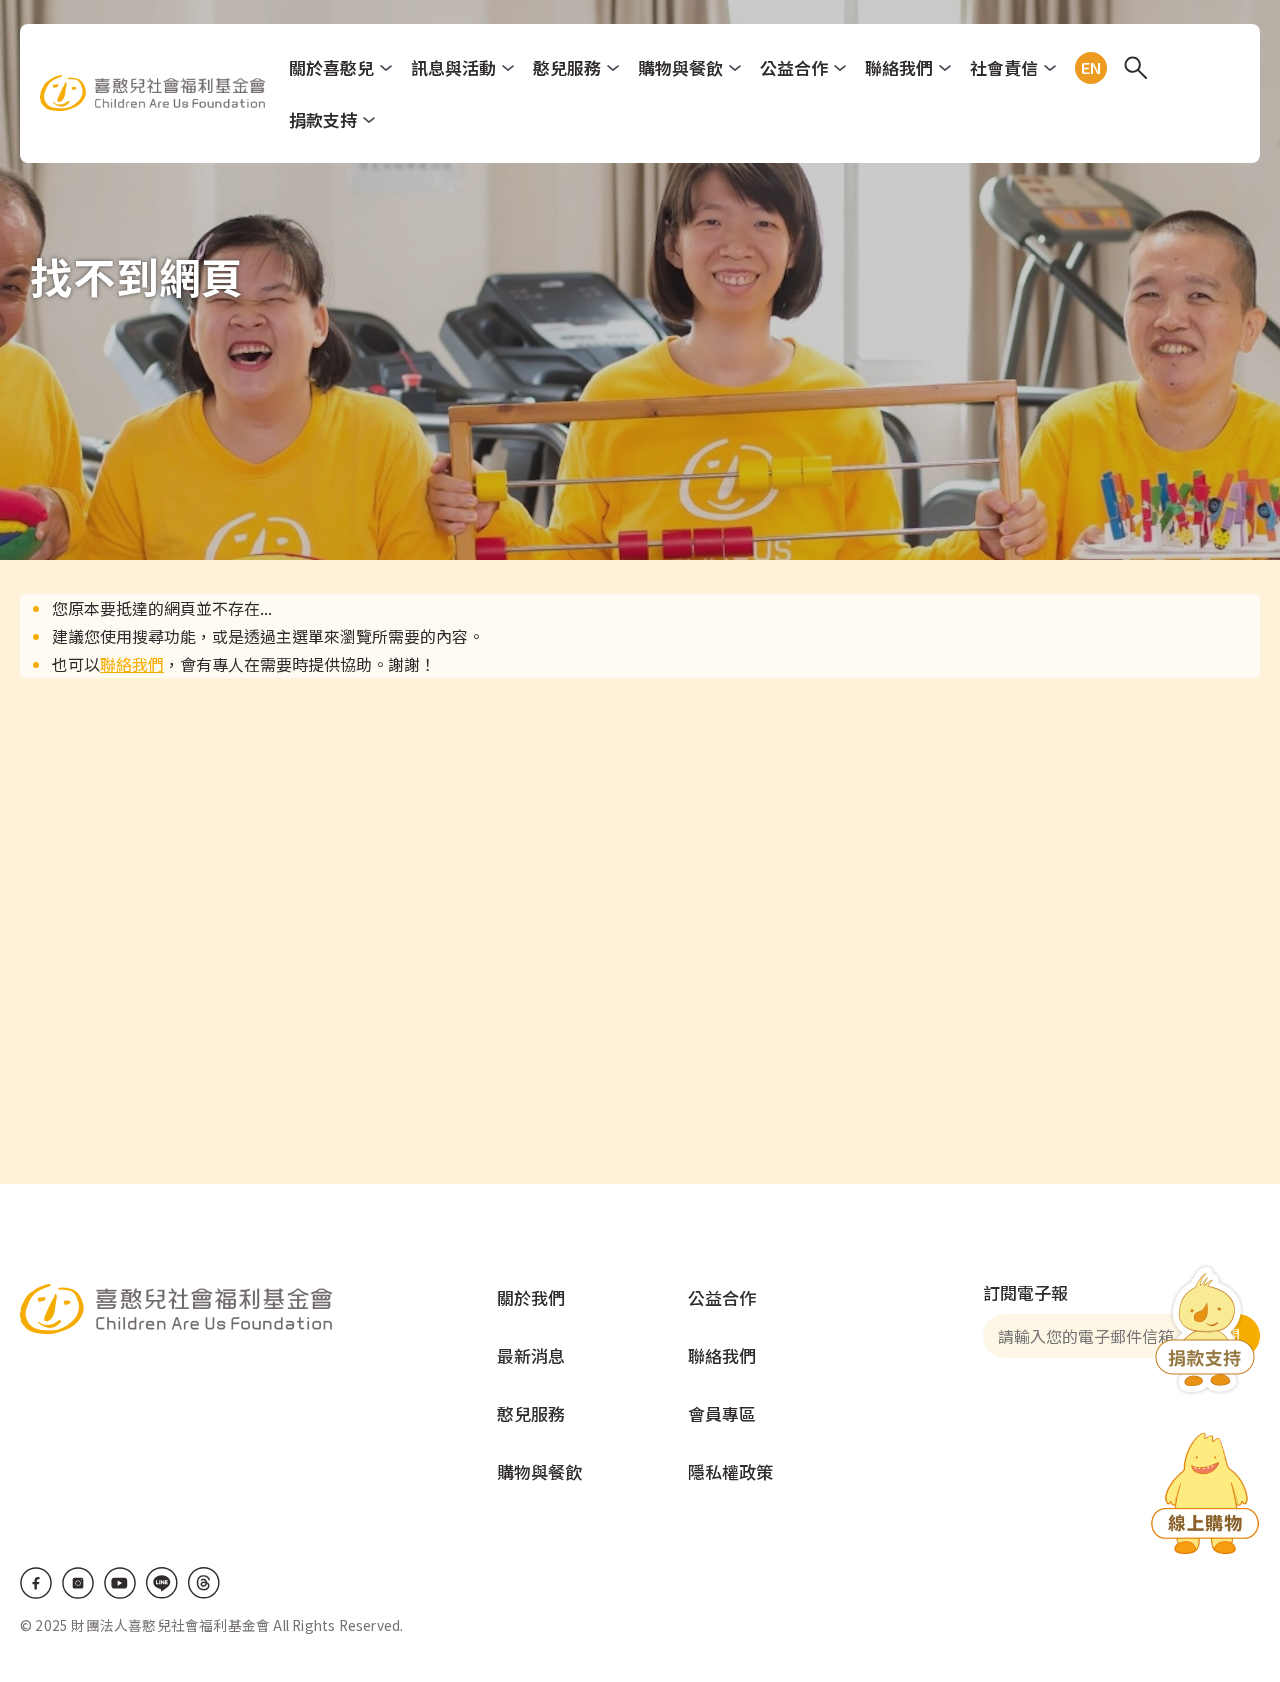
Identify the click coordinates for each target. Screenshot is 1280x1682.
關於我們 (531, 1297)
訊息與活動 (453, 67)
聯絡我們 (899, 67)
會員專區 (722, 1413)
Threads (204, 1583)
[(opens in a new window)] (1205, 1497)
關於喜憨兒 (331, 67)
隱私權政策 (730, 1471)
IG (78, 1583)
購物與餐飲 (680, 67)
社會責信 (1004, 67)
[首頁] (152, 93)
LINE (162, 1583)
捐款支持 (323, 119)
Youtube (120, 1583)
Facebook (36, 1583)
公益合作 (794, 67)
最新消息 (531, 1355)
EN (1087, 68)
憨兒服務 (567, 67)
